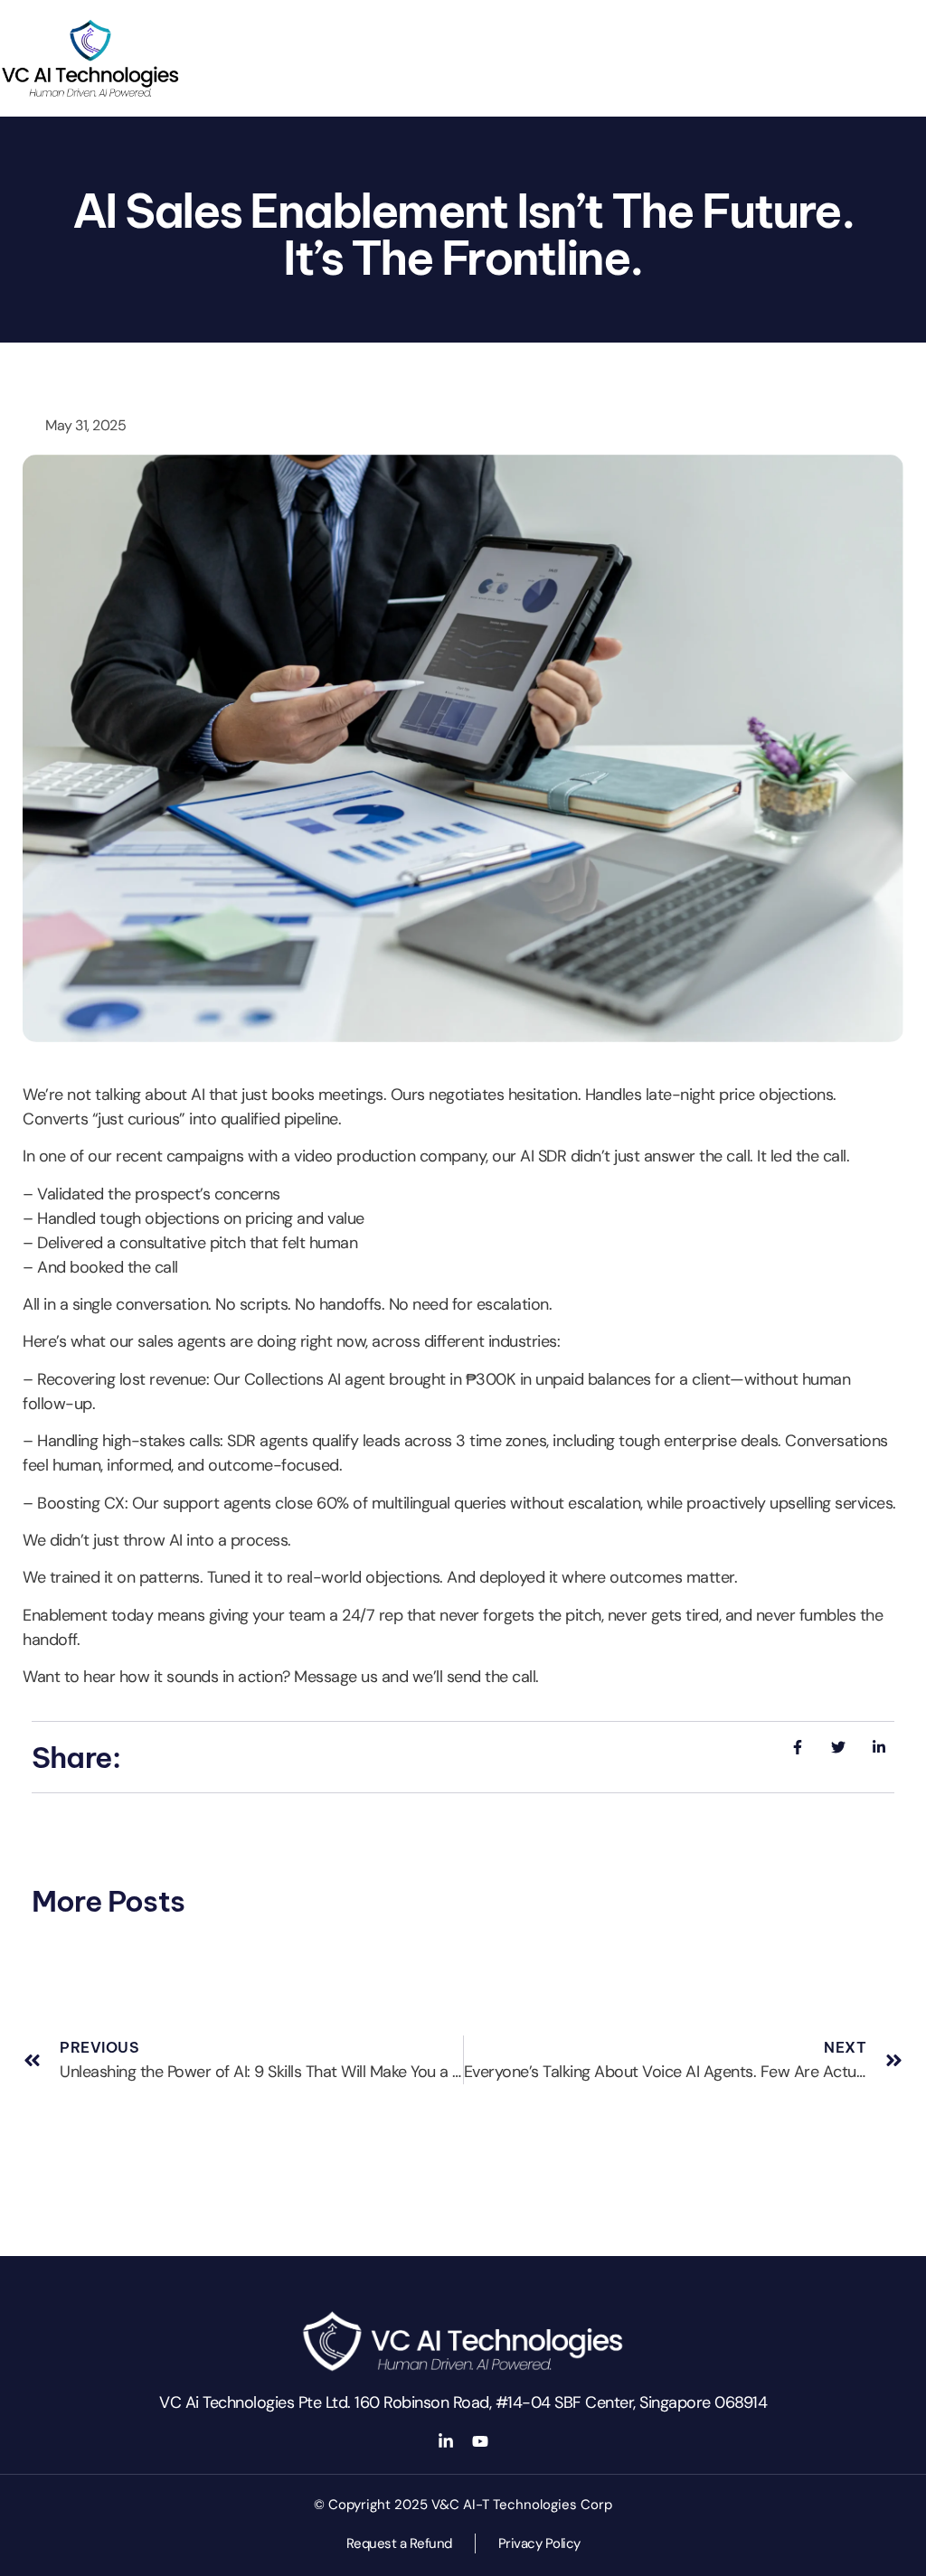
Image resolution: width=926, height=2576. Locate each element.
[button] (921, 5)
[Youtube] (480, 2441)
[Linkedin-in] (446, 2441)
